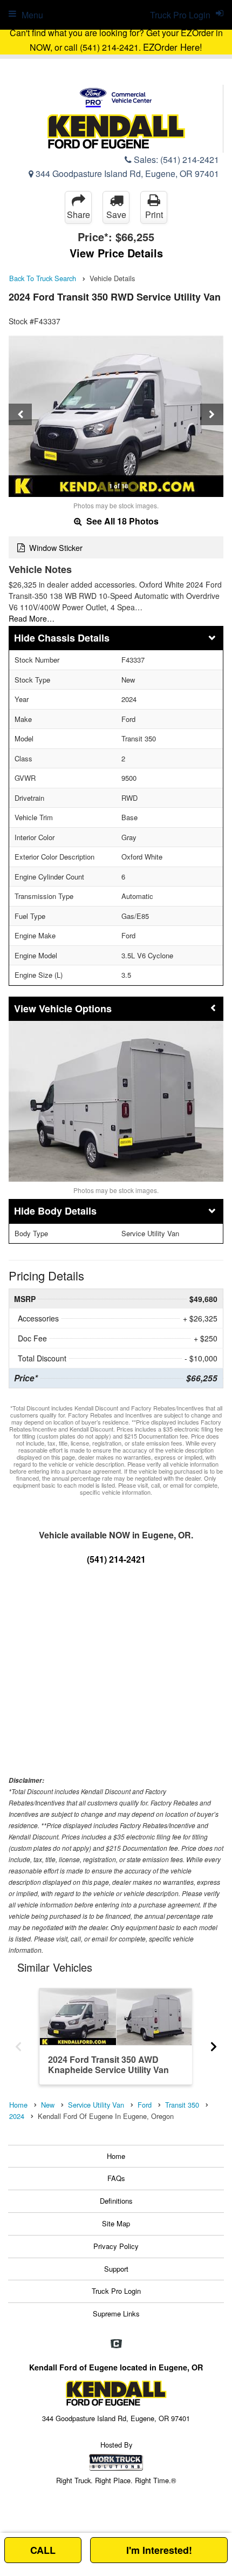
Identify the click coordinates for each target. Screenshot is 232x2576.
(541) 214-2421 (190, 159)
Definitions (116, 2201)
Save (116, 214)
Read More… (32, 618)
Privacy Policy (116, 2246)
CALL (43, 2550)
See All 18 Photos (121, 521)
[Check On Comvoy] (116, 2344)
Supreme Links (116, 2313)
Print (154, 214)
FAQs (116, 2178)
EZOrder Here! (173, 47)
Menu (32, 15)
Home (116, 2156)
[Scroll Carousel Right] (214, 2043)
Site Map (116, 2223)
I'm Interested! (159, 2550)
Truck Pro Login (116, 2291)
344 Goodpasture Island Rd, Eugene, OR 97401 (126, 173)
